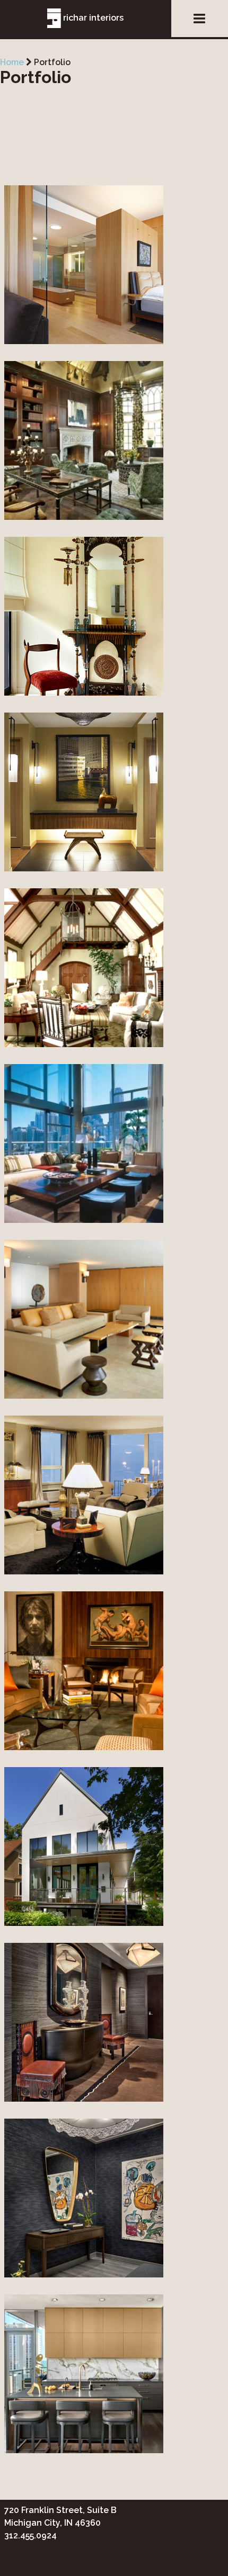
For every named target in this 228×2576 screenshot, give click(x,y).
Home (12, 62)
